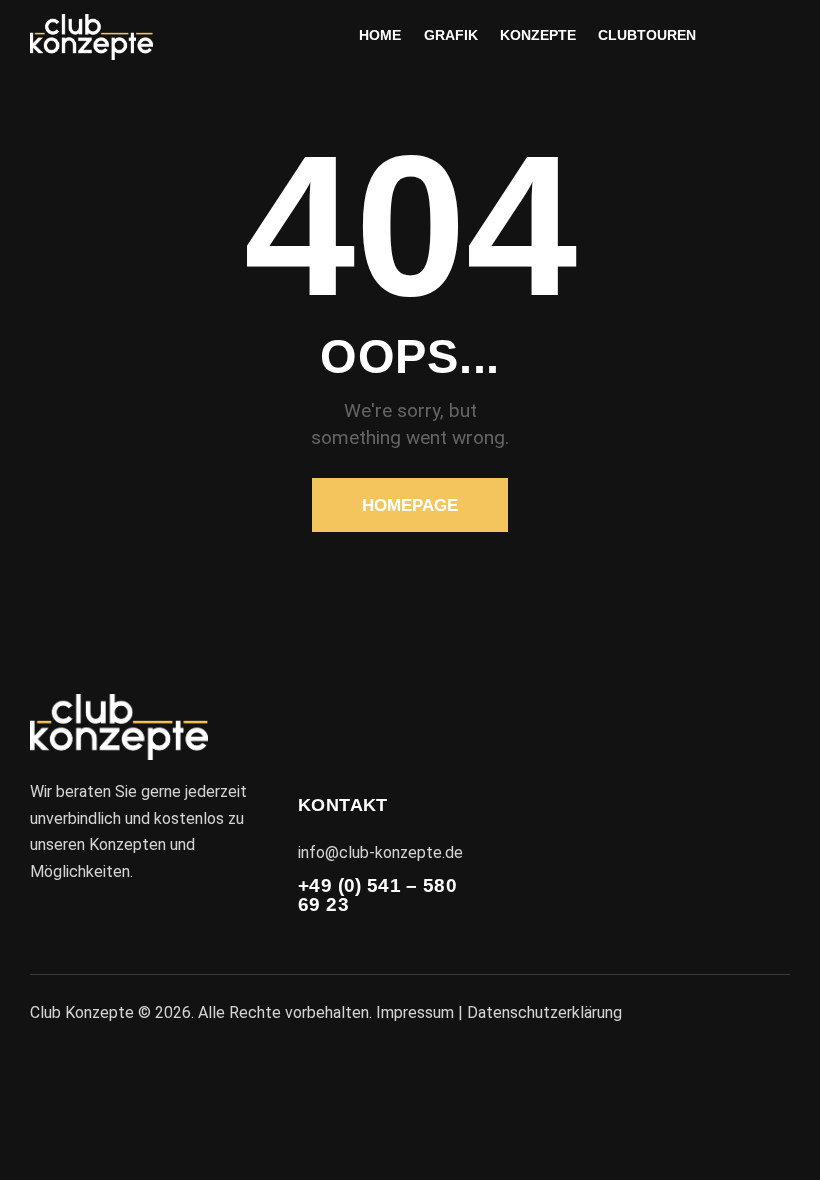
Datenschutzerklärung (544, 1012)
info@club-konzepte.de (380, 852)
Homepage (410, 505)
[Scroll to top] (782, 1142)
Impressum (415, 1012)
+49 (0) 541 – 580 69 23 (377, 895)
